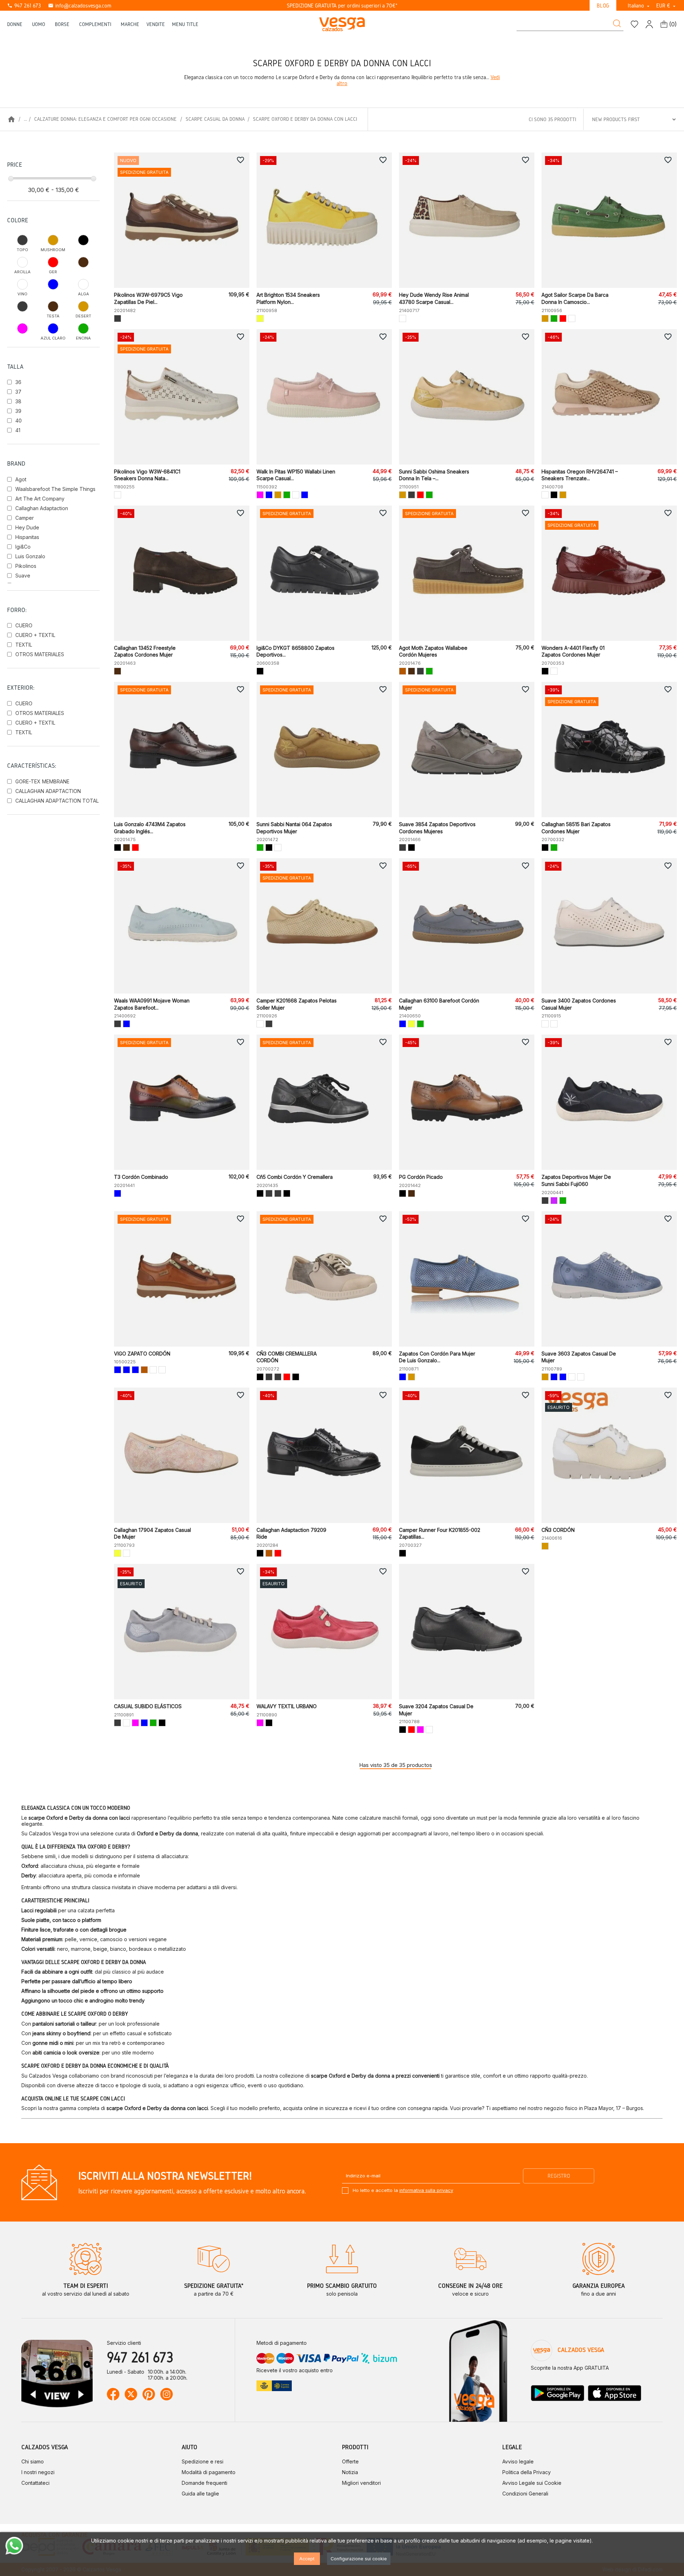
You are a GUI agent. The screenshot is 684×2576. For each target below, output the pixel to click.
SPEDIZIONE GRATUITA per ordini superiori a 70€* (342, 6)
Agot (21, 479)
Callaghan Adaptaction (42, 508)
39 (18, 411)
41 (18, 430)
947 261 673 (24, 6)
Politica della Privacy (527, 2472)
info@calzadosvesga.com (80, 6)
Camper (25, 518)
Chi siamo (33, 2461)
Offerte (350, 2461)
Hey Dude (27, 527)
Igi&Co (23, 547)
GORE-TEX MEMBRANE (42, 781)
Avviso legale (518, 2461)
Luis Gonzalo (30, 556)
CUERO (24, 625)
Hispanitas (27, 537)
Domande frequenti (204, 2483)
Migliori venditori (361, 2483)
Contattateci (35, 2483)
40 (19, 421)
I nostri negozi (38, 2472)
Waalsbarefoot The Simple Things (55, 489)
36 (18, 382)
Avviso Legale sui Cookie (532, 2483)
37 (18, 392)
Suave (23, 576)
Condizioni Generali (525, 2494)
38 (18, 401)
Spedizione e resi (203, 2461)
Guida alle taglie (200, 2494)
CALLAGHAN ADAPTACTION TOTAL (57, 801)
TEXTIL (24, 645)
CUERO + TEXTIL (35, 635)
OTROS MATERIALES (40, 654)
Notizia (350, 2472)
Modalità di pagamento (209, 2472)
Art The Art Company (40, 499)
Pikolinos (26, 566)
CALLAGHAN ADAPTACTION (48, 791)
